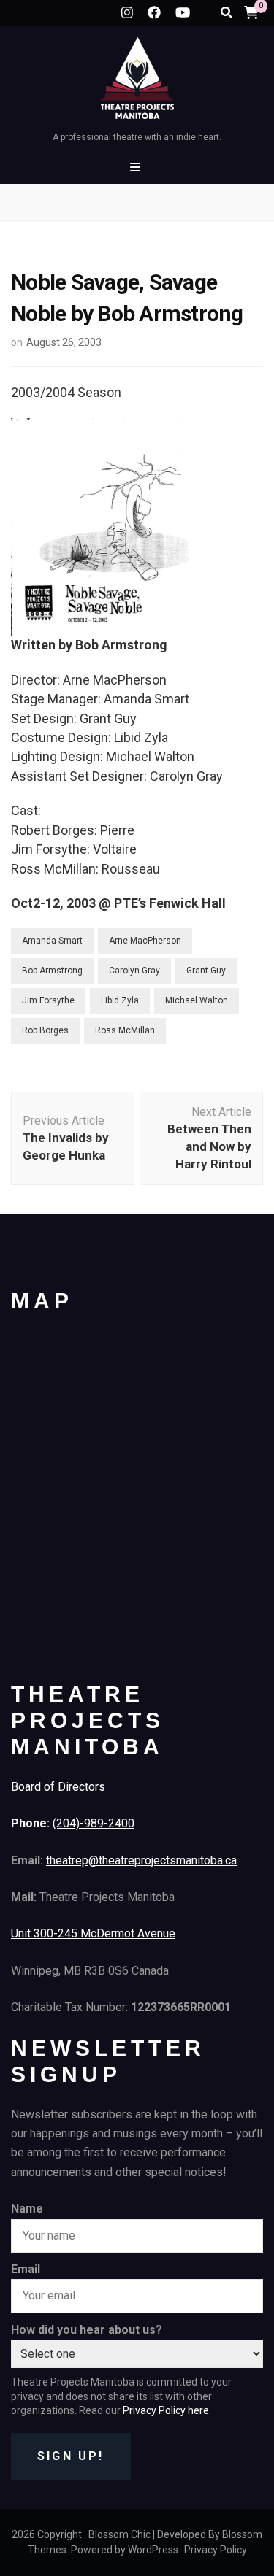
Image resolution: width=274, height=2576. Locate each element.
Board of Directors (58, 1787)
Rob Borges (45, 1030)
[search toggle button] (227, 13)
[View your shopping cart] (251, 12)
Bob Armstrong (52, 971)
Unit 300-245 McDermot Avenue (93, 1933)
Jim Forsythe (48, 1000)
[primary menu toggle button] (137, 167)
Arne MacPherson (145, 941)
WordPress (153, 2550)
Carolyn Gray (134, 971)
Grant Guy (206, 971)
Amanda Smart (52, 941)
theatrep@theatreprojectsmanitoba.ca (141, 1860)
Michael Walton (197, 1000)
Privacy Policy (216, 2550)
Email (26, 2269)
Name (27, 2209)
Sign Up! (71, 2456)
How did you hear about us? (87, 2330)
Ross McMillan (125, 1030)
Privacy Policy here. (167, 2410)
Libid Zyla (120, 1000)
